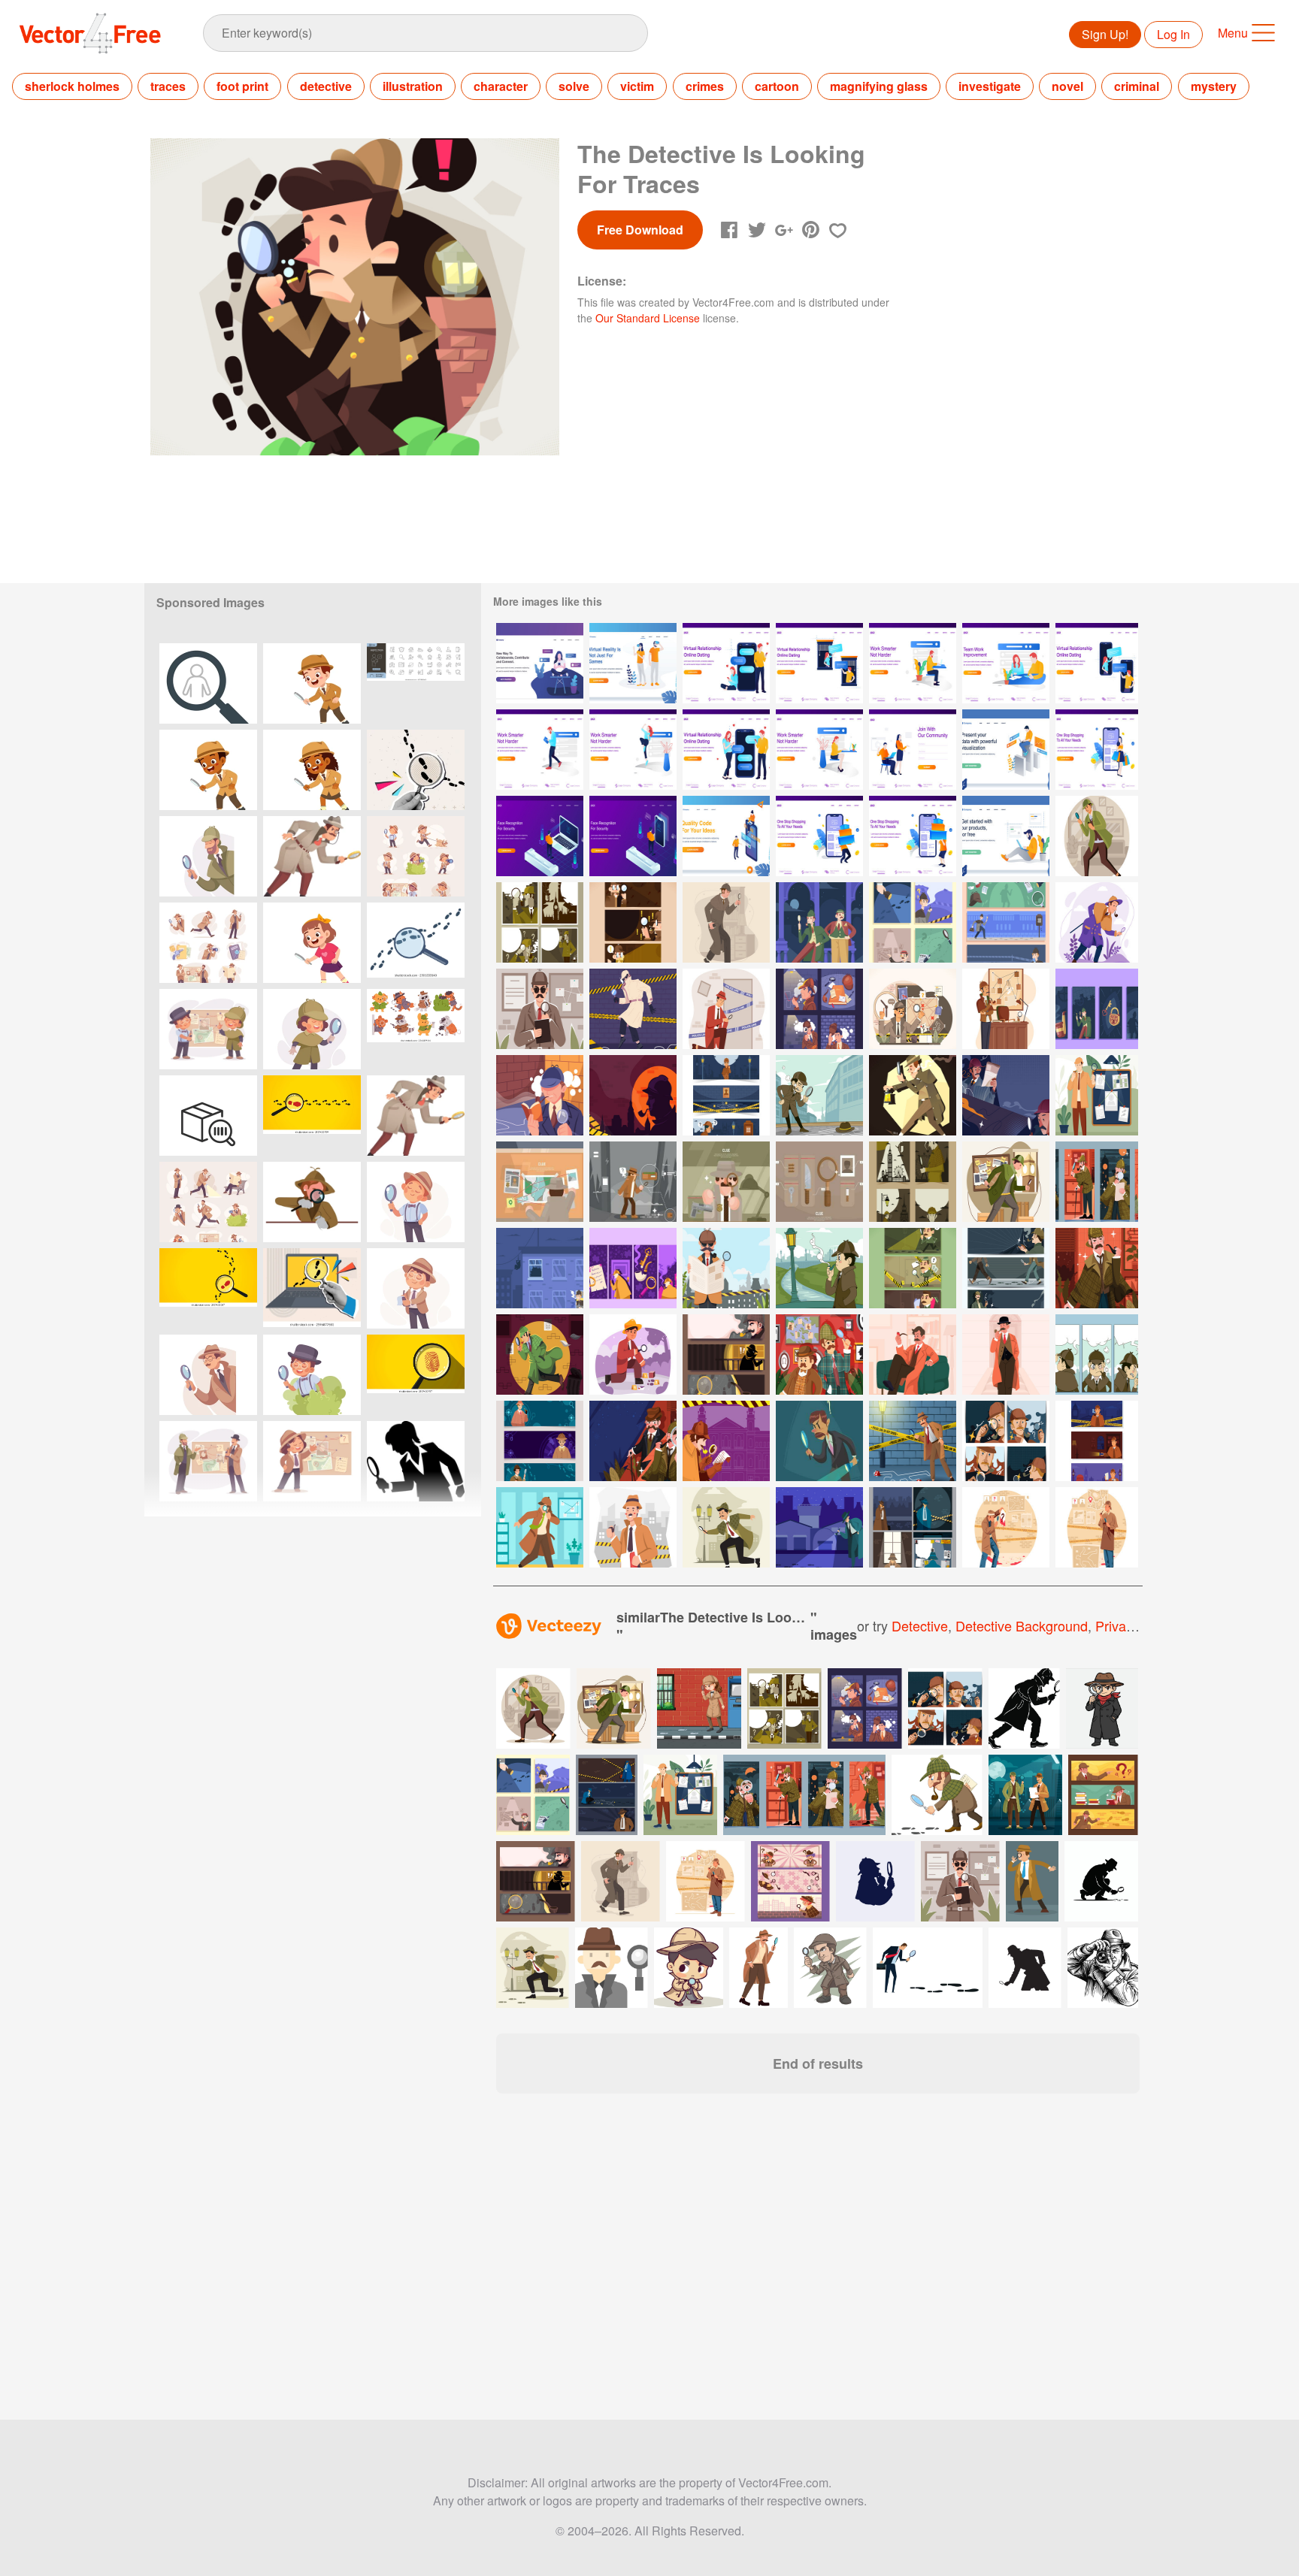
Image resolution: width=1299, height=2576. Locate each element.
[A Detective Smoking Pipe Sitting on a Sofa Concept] (913, 1355)
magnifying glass (879, 86)
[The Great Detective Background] (633, 1095)
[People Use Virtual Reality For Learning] (633, 663)
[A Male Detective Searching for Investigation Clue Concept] (1097, 1095)
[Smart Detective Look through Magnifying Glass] (1006, 1527)
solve (574, 86)
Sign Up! (1105, 34)
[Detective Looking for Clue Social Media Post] (913, 922)
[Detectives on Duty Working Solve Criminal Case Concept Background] (726, 1441)
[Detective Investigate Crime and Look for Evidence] (819, 922)
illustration (413, 86)
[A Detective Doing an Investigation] (540, 1355)
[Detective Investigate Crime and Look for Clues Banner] (1006, 922)
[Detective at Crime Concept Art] (540, 1527)
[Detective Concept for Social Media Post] (819, 1009)
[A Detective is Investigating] (726, 922)
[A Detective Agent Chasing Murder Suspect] (540, 1268)
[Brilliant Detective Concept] (1097, 1527)
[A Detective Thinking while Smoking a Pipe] (1006, 1355)
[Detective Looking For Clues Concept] (633, 1009)
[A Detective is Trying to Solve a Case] (913, 1009)
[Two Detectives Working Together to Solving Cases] (819, 1355)
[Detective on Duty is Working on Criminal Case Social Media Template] (913, 1527)
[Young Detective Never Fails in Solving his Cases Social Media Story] (1097, 1355)
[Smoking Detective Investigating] (540, 1095)
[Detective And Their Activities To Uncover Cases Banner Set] (913, 1268)
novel (1067, 86)
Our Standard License (648, 318)
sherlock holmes (72, 86)
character (501, 86)
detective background (1022, 1625)
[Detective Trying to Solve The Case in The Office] (1006, 1009)
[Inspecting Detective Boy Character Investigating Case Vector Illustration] (416, 1202)
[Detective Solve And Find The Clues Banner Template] (633, 922)
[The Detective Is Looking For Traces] (1097, 836)
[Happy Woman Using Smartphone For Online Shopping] (1097, 750)
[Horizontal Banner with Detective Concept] (726, 1095)
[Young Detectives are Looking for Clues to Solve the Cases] (819, 1095)
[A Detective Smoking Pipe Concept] (1097, 1268)
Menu (1233, 33)
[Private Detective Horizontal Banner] (540, 1441)
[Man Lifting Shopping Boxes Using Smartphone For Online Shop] (819, 836)
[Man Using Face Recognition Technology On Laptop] (540, 836)
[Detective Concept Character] (913, 1441)
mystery (1214, 86)
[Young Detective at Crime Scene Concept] (633, 1355)
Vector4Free (91, 33)
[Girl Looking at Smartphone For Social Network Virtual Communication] (540, 663)
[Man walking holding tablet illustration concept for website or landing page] (540, 750)
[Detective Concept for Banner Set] (726, 1355)
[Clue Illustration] (540, 1182)
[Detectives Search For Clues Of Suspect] (913, 1095)
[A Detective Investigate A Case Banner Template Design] (1006, 1268)
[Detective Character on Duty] (726, 1527)
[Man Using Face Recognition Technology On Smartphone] (633, 836)
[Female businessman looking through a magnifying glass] (416, 1461)
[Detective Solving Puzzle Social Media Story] (633, 1268)
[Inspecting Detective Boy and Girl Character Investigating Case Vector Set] (416, 856)
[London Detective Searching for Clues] (1097, 1441)
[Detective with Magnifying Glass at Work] (726, 1009)
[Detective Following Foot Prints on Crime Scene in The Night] (819, 1527)
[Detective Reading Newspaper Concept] (726, 1268)
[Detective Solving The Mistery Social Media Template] (540, 922)
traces (168, 86)
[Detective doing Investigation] (633, 1527)
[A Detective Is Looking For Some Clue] (1097, 922)
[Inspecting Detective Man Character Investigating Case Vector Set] (208, 943)
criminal (1137, 86)
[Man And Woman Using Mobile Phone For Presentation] (726, 836)
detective (326, 86)
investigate (990, 86)
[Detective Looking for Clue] (540, 1009)
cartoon (777, 86)
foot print (242, 86)
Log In (1173, 34)
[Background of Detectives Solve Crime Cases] (633, 1441)
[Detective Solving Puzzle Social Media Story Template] (1097, 1009)
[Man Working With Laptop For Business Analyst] (1006, 750)
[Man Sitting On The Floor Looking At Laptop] (1006, 836)
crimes (705, 86)
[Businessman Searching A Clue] (819, 1441)
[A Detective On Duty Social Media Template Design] (1006, 1441)
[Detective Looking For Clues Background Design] (1006, 1095)
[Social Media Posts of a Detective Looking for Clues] (1097, 1182)
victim (637, 86)
